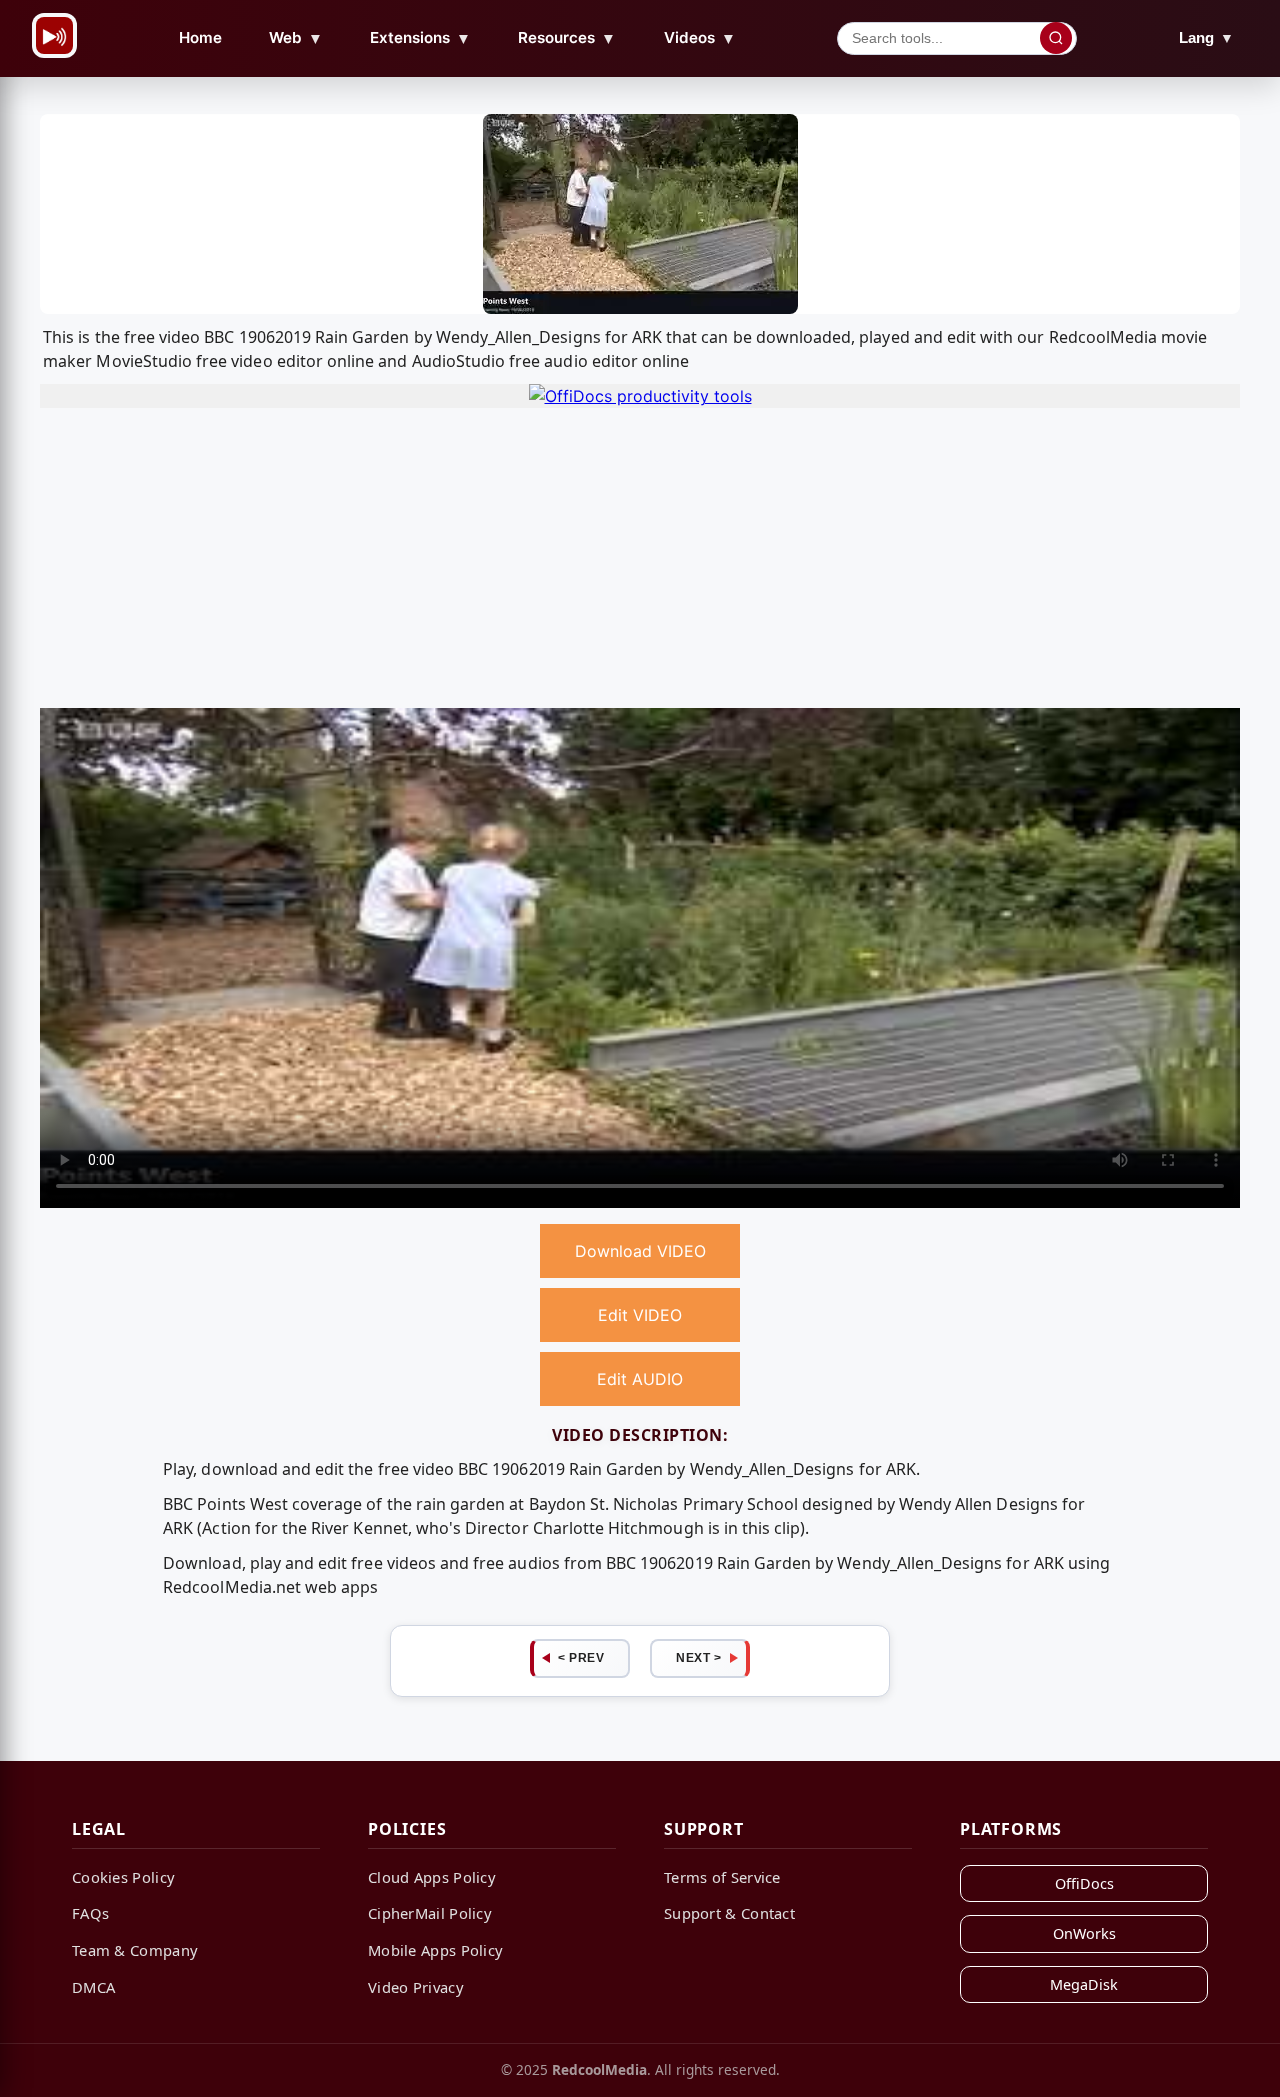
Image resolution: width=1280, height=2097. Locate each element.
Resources (567, 38)
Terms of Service (722, 1877)
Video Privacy (416, 1987)
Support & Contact (729, 1913)
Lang (1206, 37)
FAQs (90, 1913)
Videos (700, 38)
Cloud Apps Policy (432, 1877)
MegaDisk (1084, 1984)
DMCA (93, 1987)
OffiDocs (1084, 1883)
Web (296, 38)
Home (200, 37)
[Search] (1056, 38)
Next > (698, 1658)
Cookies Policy (123, 1877)
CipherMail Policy (430, 1913)
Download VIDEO (640, 1251)
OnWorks (1084, 1933)
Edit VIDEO (640, 1315)
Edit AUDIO (640, 1379)
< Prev (581, 1658)
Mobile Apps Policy (435, 1950)
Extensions (420, 38)
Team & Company (135, 1950)
